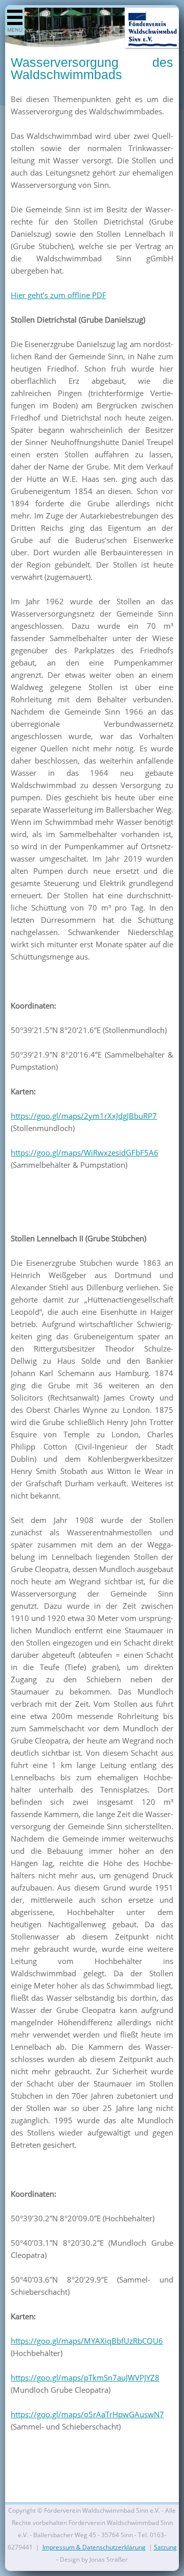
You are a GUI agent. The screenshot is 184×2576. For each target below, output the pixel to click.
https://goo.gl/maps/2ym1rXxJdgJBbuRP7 (84, 1116)
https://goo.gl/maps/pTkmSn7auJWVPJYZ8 (85, 2377)
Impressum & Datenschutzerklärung (94, 2547)
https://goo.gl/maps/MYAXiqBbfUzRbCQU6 (87, 2341)
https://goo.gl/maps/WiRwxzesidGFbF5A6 (85, 1152)
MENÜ (15, 30)
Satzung (165, 2547)
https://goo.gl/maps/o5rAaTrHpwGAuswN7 (87, 2414)
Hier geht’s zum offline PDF (59, 295)
